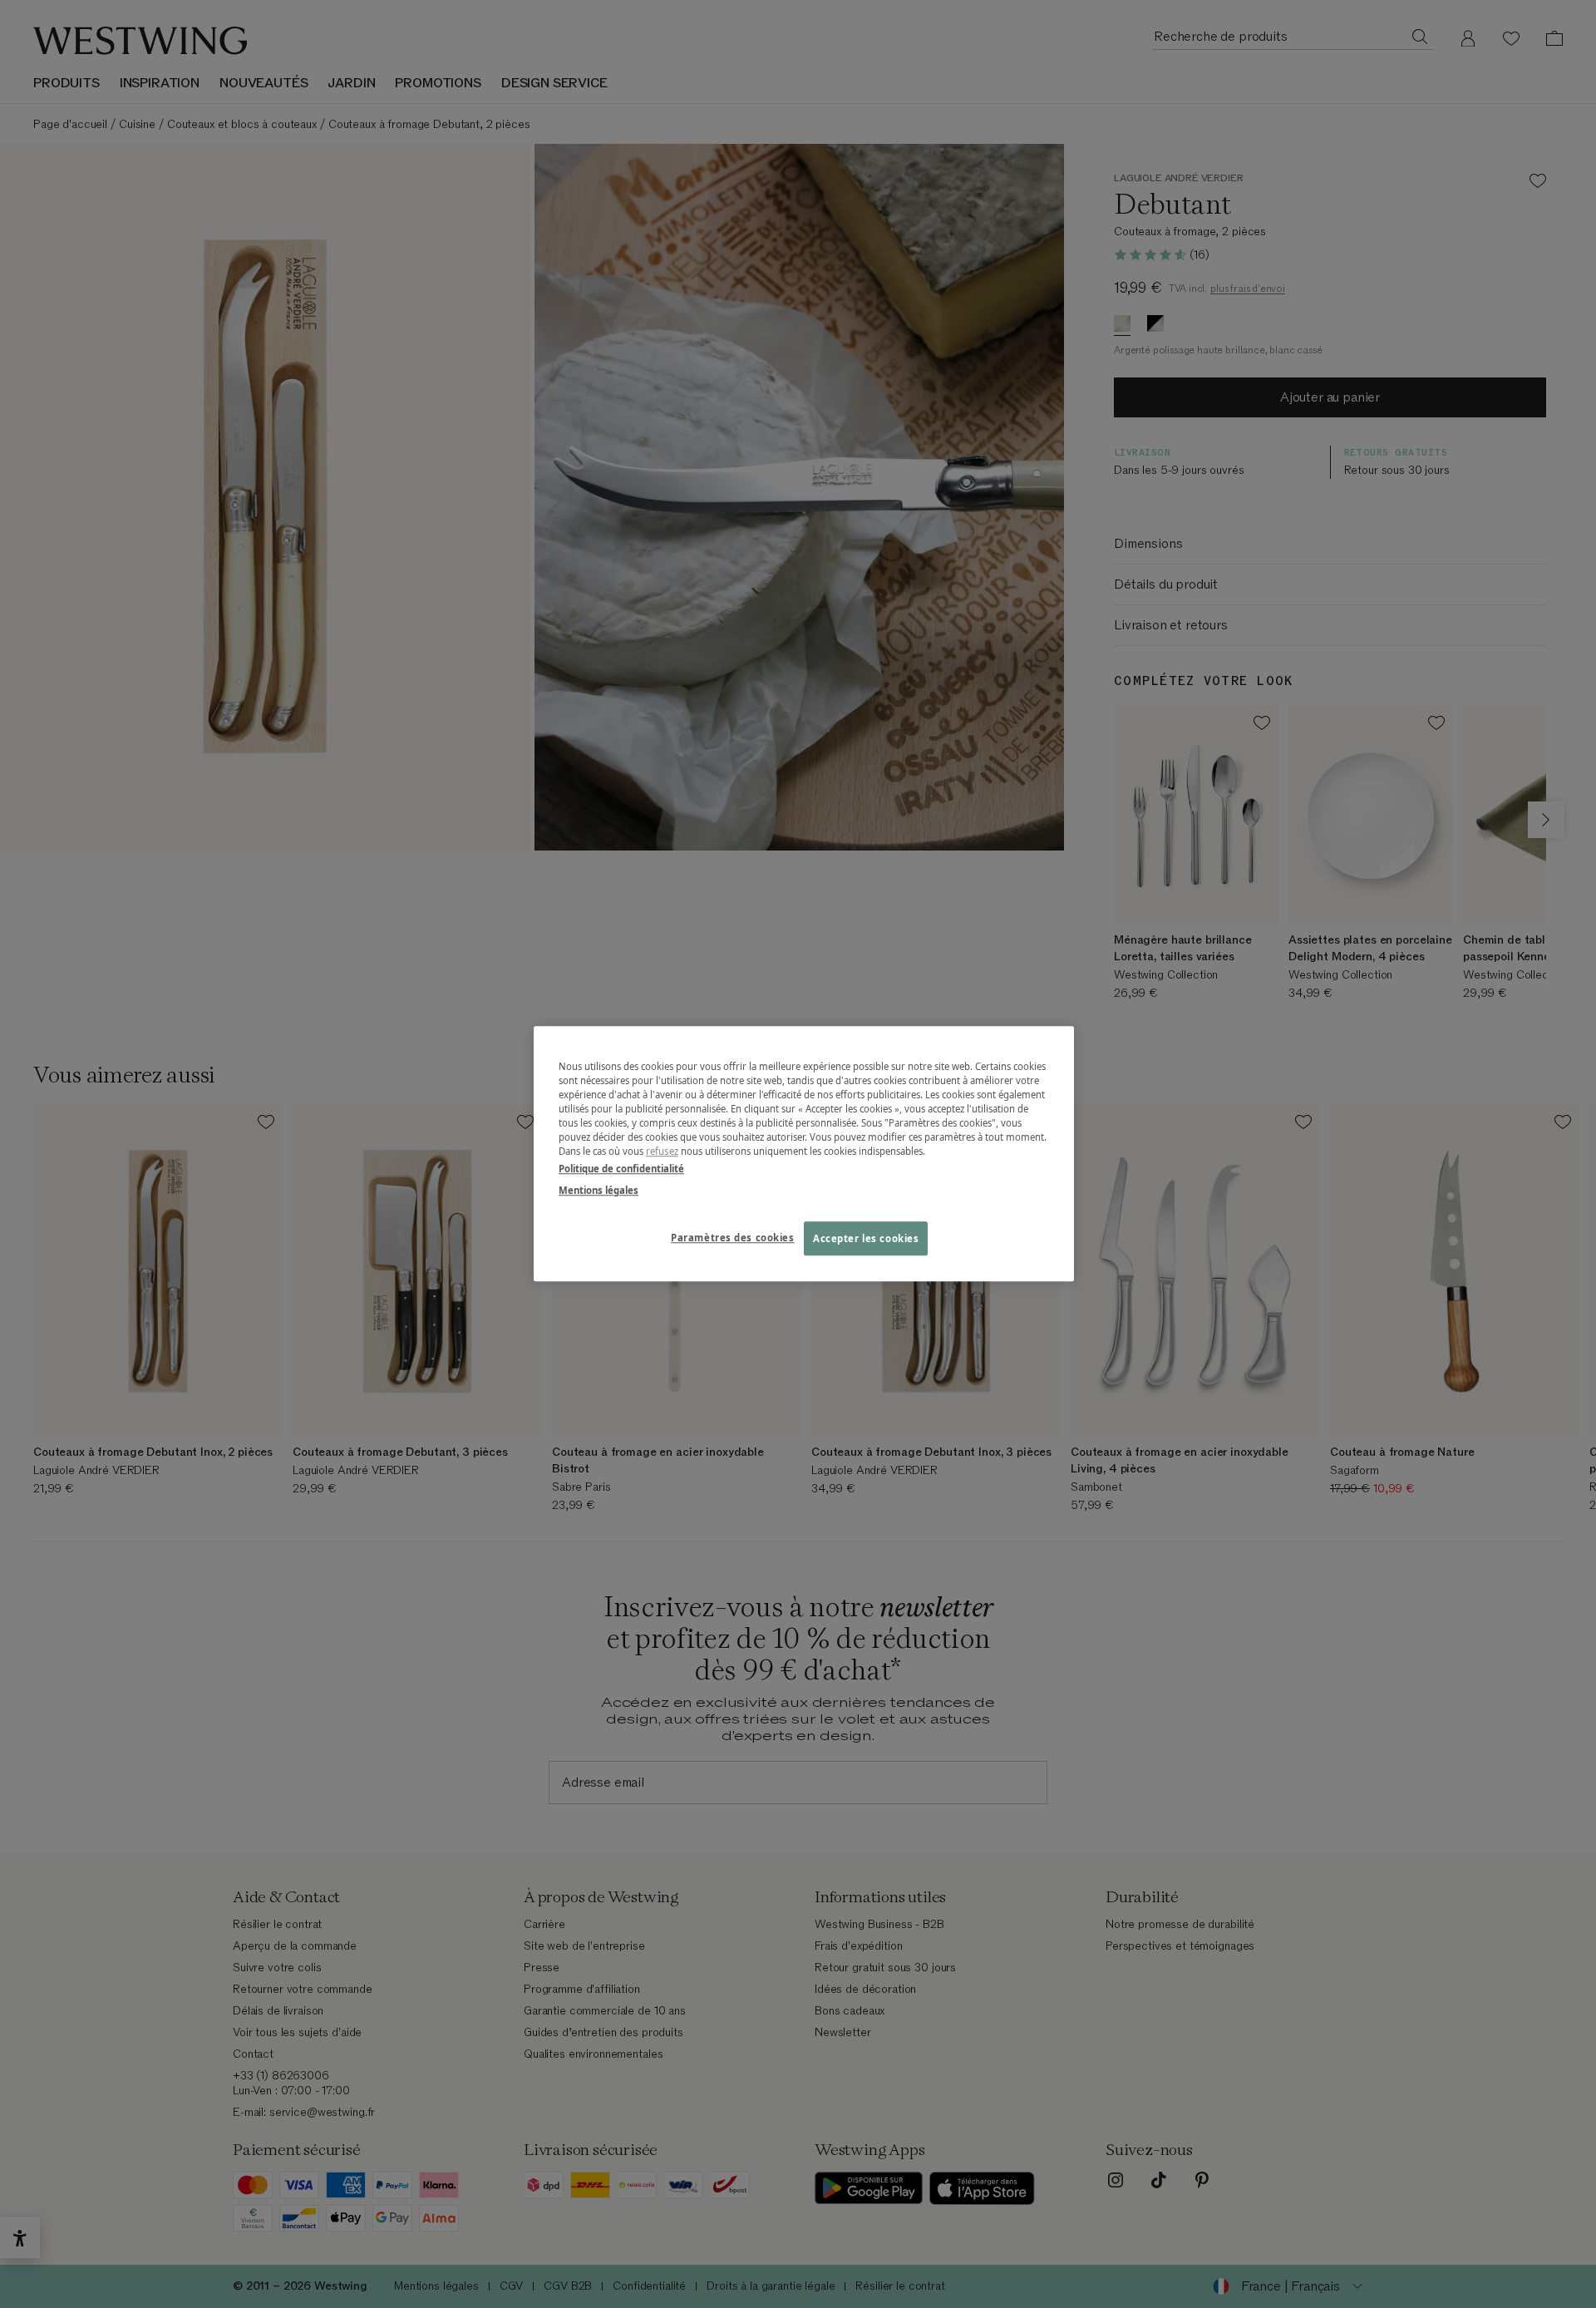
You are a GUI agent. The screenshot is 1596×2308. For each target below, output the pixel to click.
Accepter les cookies (866, 1238)
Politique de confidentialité (621, 1169)
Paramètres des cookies (733, 1238)
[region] (804, 1154)
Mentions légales (598, 1190)
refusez (662, 1152)
